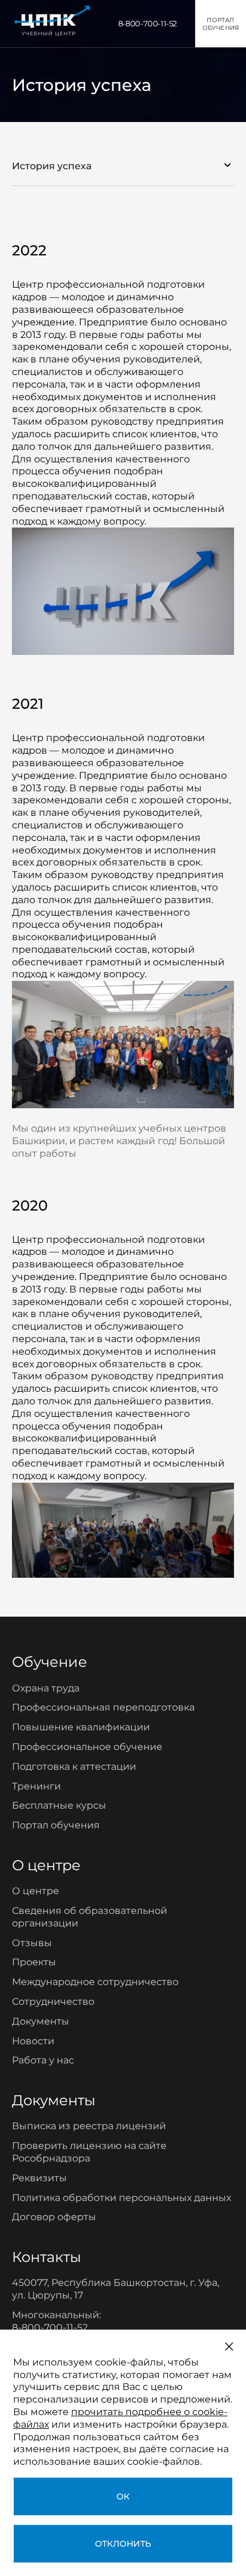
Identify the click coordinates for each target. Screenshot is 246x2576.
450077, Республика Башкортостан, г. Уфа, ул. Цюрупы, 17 (116, 2289)
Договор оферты (54, 2217)
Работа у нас (43, 2060)
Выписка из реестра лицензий (89, 2126)
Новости (33, 2041)
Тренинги (36, 1786)
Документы (41, 2021)
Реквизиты (39, 2178)
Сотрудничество (53, 2002)
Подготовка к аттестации (74, 1766)
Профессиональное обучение (87, 1747)
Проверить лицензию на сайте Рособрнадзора (89, 2152)
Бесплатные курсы (59, 1805)
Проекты (34, 1962)
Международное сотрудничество (95, 1982)
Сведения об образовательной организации (90, 1917)
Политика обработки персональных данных (122, 2198)
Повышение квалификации (81, 1727)
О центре (36, 1891)
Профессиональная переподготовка (103, 1707)
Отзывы (32, 1943)
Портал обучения (56, 1825)
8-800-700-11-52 (147, 23)
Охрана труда (46, 1688)
